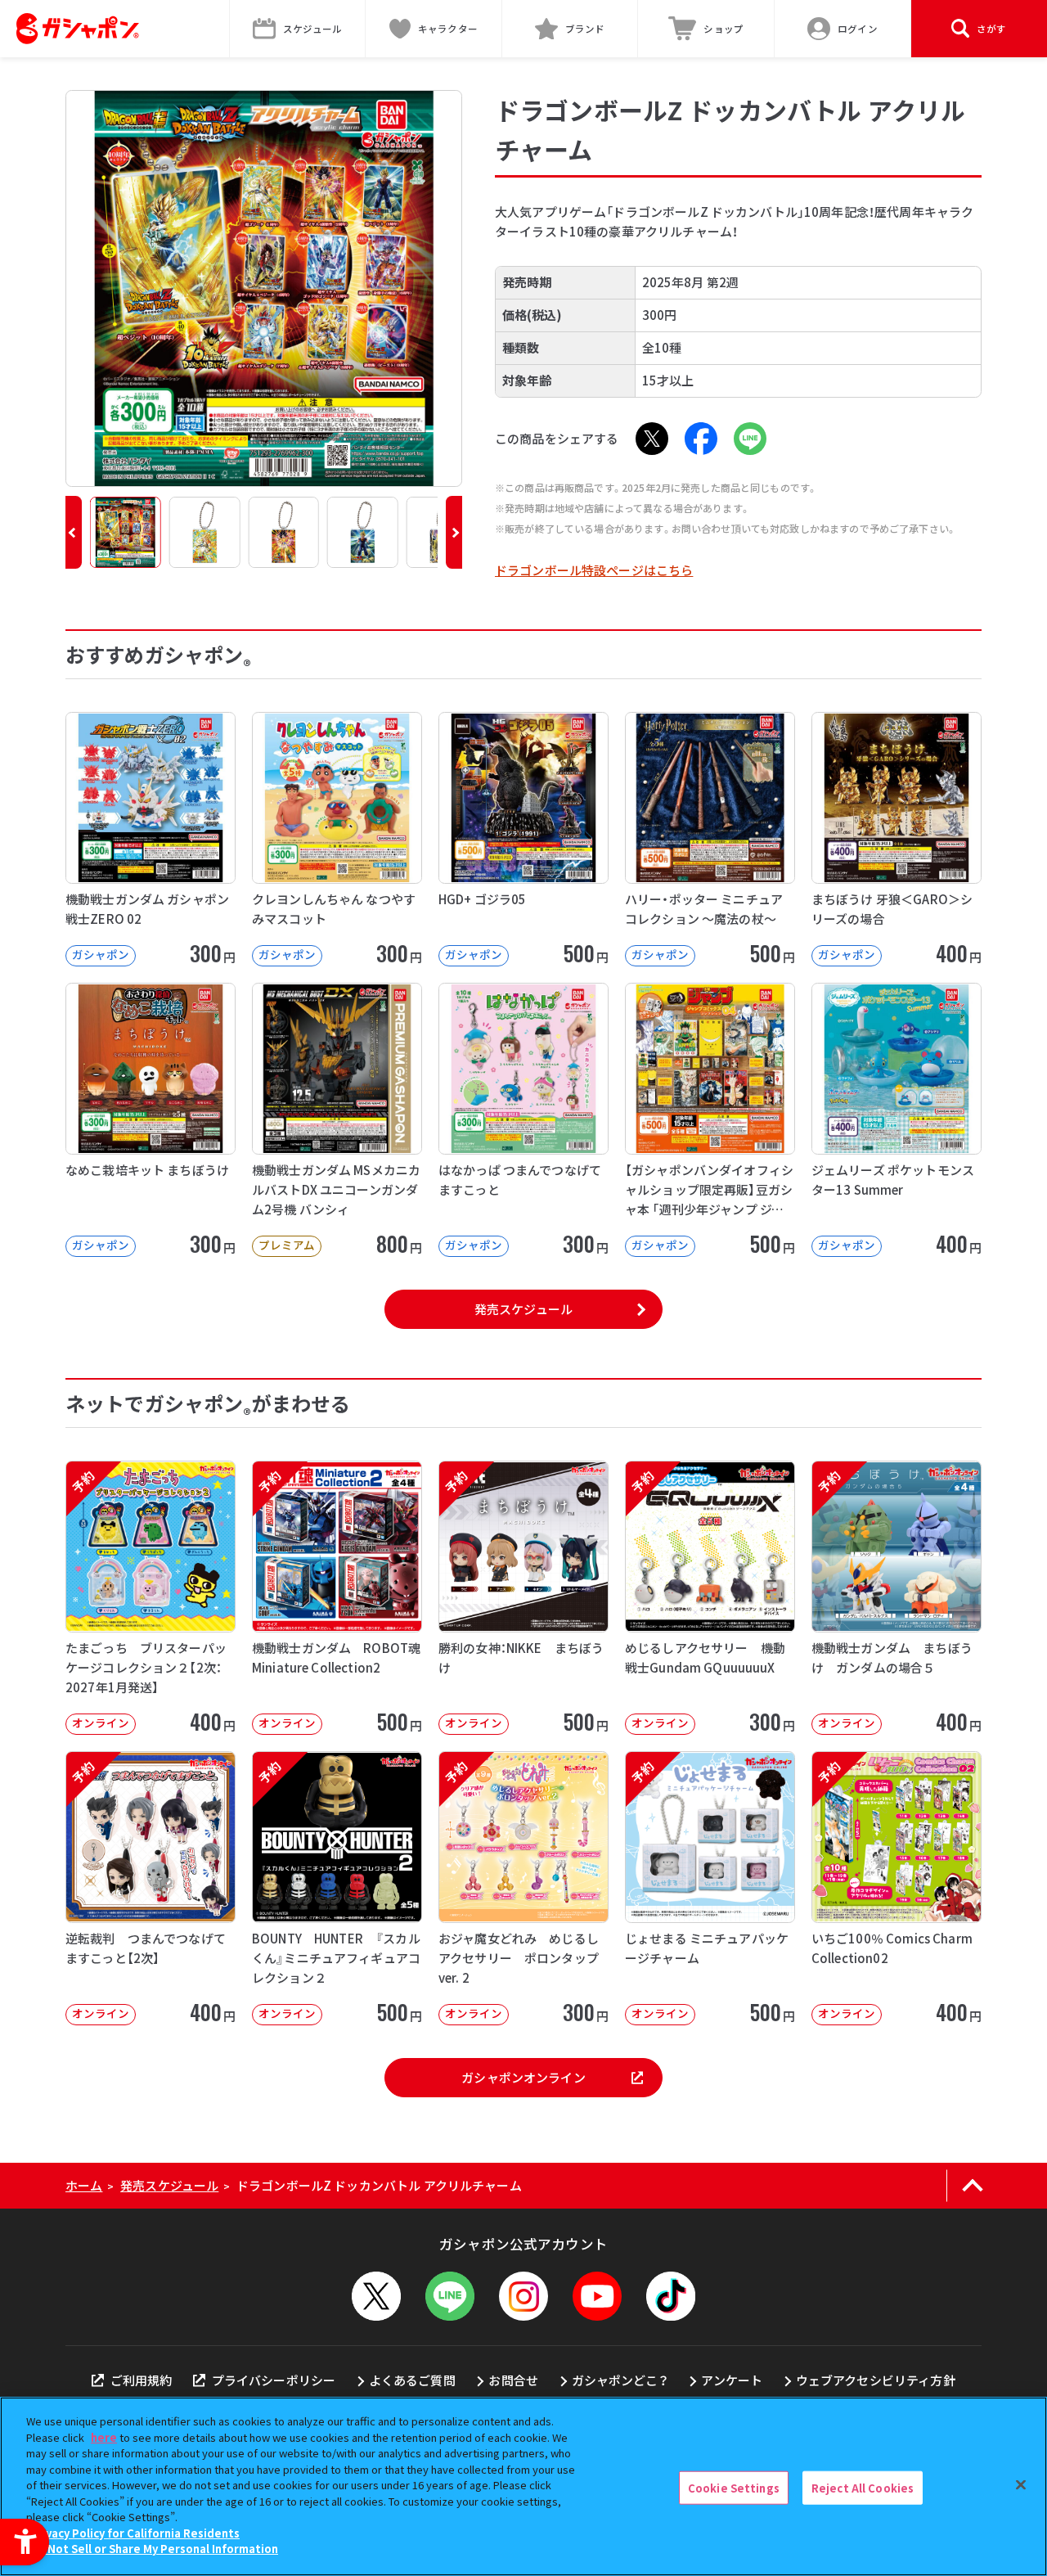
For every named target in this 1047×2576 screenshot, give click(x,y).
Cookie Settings (734, 2487)
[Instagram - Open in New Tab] (523, 2296)
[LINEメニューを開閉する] (450, 2296)
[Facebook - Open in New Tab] (701, 439)
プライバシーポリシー (274, 2380)
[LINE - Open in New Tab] (750, 439)
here (104, 2437)
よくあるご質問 (412, 2380)
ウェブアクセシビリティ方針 (876, 2380)
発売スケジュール (523, 1309)
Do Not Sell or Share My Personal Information (154, 2549)
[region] (523, 2486)
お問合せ (513, 2380)
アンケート (732, 2380)
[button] (74, 532)
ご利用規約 (141, 2380)
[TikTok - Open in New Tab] (671, 2296)
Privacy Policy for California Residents (135, 2533)
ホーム (84, 2185)
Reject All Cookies (863, 2487)
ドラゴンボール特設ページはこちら (594, 570)
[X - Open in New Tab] (652, 439)
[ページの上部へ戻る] (972, 2186)
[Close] (1021, 2484)
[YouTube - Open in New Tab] (597, 2296)
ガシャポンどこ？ (620, 2380)
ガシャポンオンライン (523, 2077)
